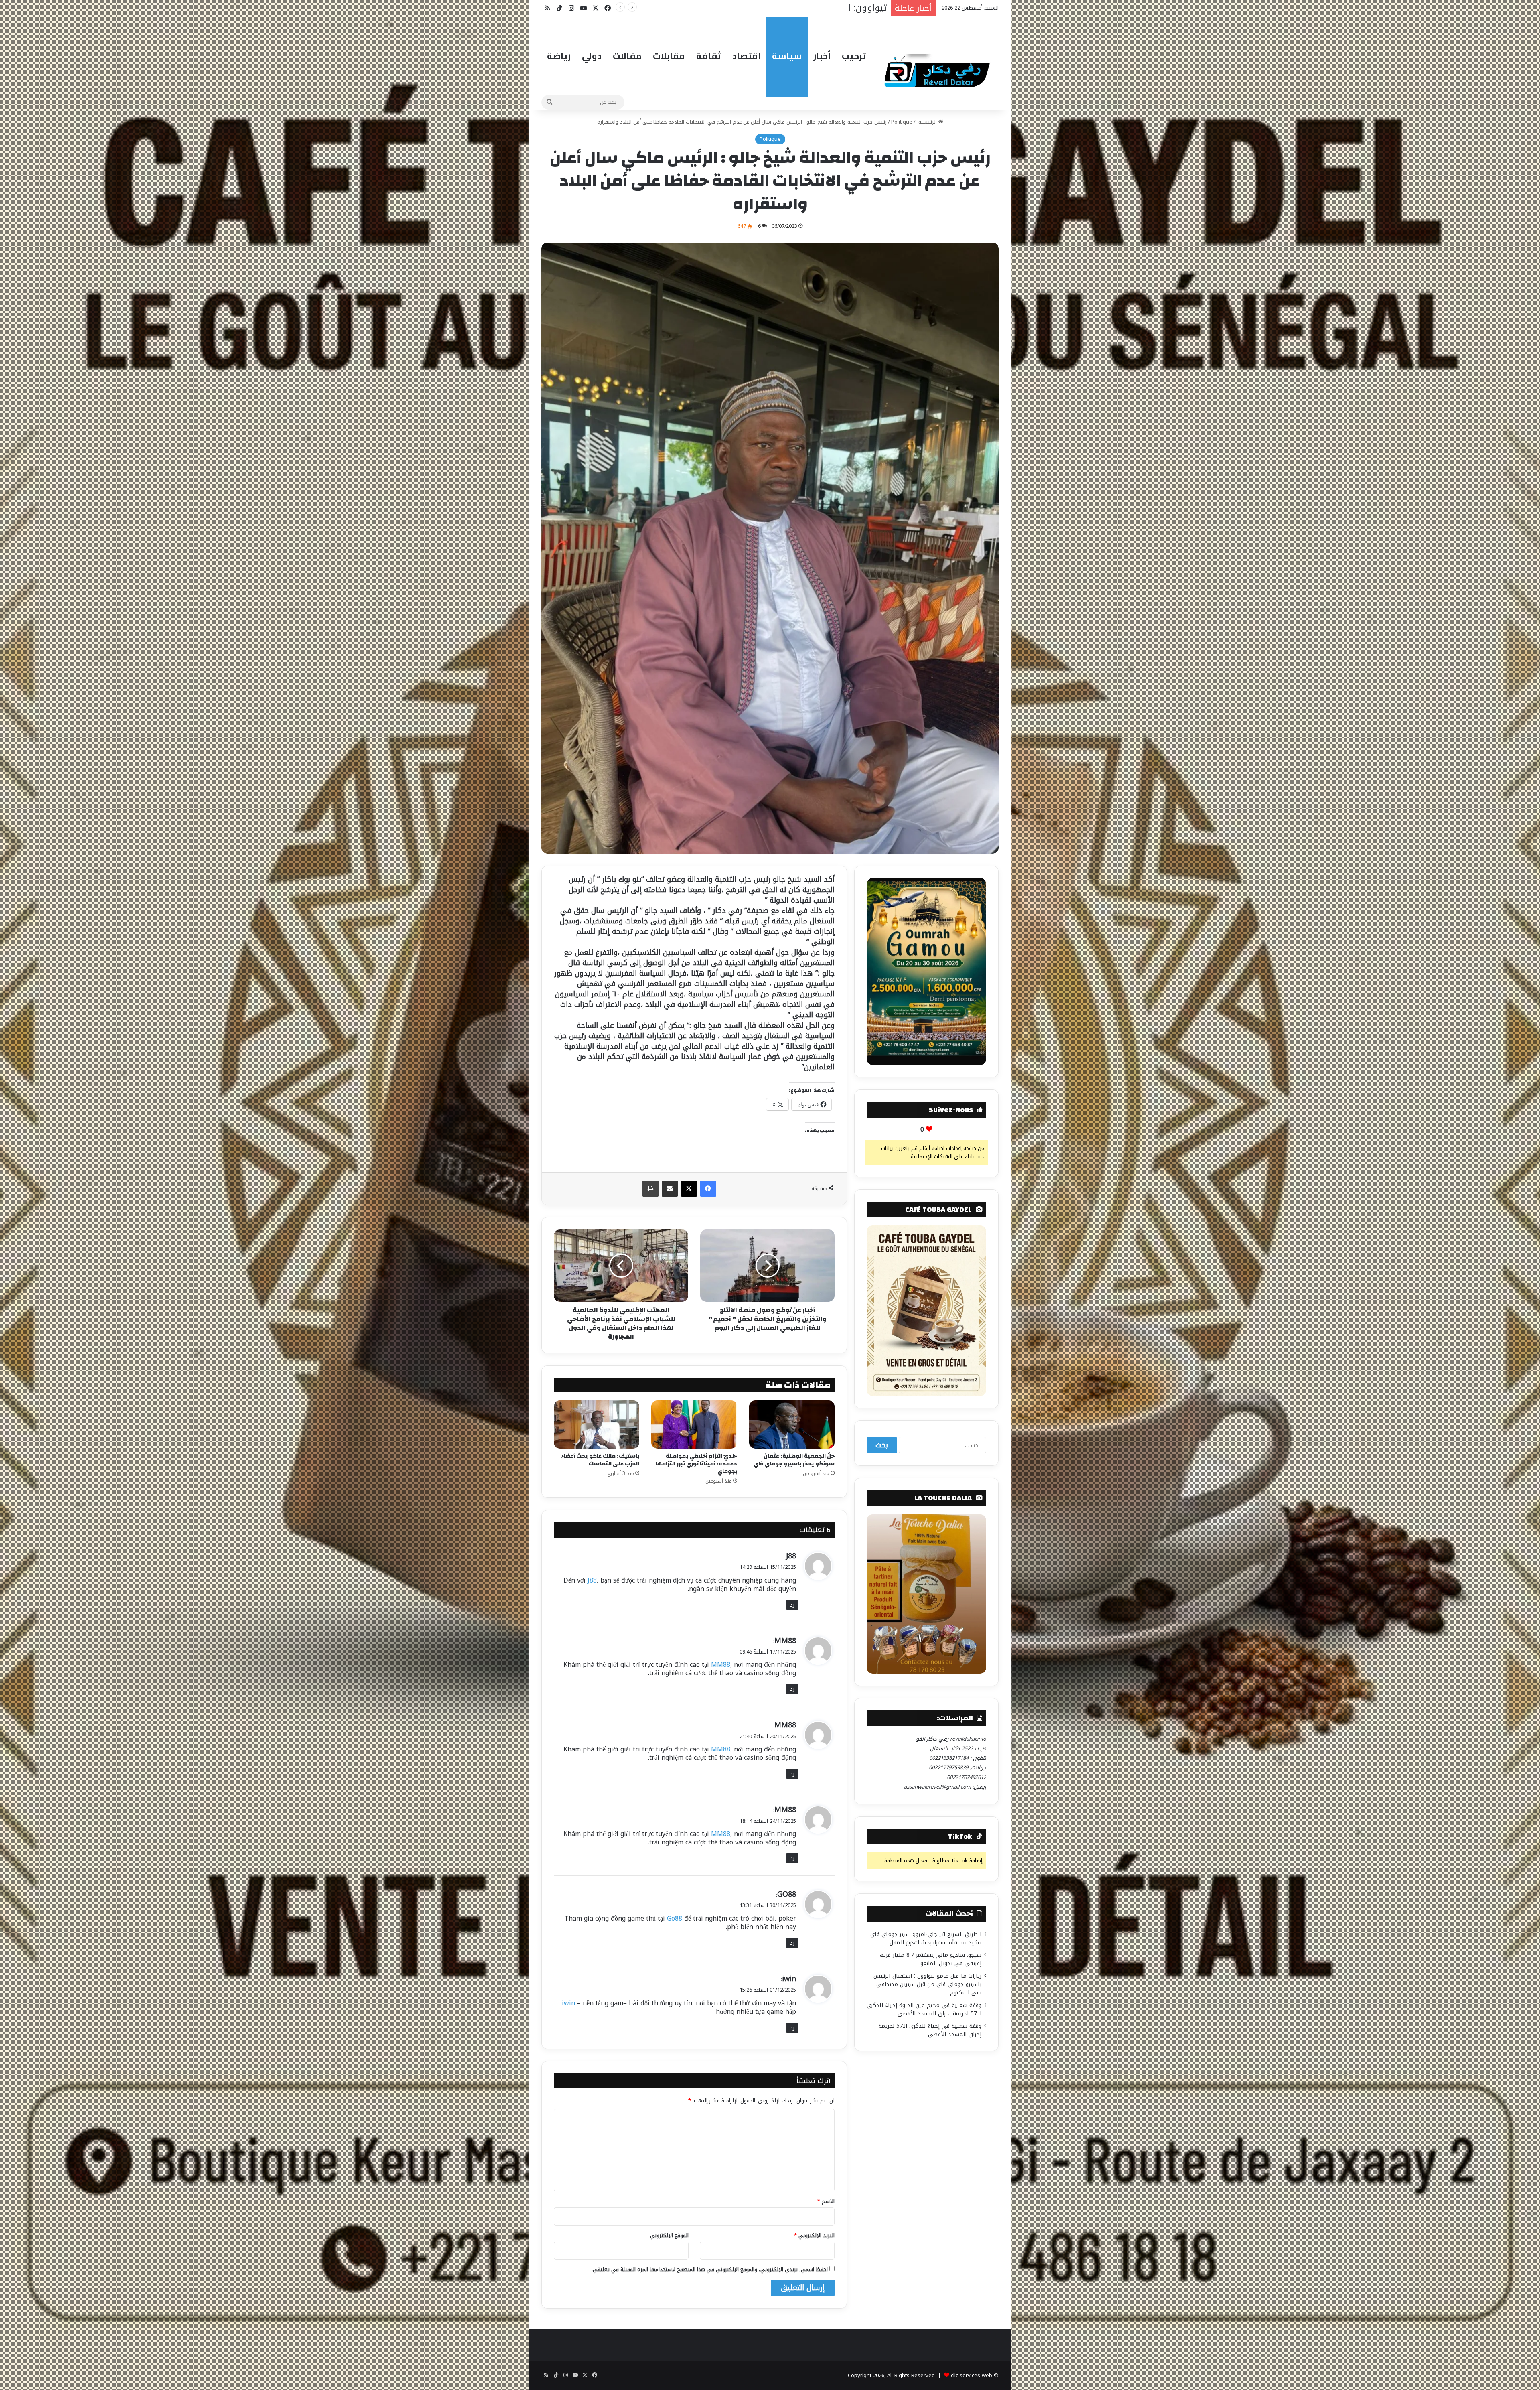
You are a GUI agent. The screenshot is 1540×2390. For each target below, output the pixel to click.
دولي (592, 56)
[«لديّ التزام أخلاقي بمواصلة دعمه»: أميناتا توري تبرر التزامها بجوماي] (694, 1424)
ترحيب (854, 56)
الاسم (826, 2201)
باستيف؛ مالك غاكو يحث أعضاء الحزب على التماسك (600, 1460)
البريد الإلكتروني (814, 2235)
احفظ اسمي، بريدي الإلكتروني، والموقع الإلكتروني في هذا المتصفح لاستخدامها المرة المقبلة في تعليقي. (710, 2269)
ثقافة (709, 56)
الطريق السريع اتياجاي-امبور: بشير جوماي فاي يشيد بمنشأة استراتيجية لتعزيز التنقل (926, 1938)
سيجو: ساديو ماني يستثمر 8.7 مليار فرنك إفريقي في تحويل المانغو (931, 1959)
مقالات (627, 56)
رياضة (559, 56)
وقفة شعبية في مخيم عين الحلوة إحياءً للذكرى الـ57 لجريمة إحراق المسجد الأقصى (924, 2009)
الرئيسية (928, 122)
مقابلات (669, 56)
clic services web (972, 2375)
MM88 (785, 1641)
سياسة (787, 56)
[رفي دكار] (939, 67)
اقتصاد (747, 56)
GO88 (787, 1894)
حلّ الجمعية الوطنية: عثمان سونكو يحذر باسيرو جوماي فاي (794, 1460)
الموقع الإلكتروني (669, 2235)
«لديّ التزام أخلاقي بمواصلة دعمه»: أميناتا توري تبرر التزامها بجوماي (696, 1464)
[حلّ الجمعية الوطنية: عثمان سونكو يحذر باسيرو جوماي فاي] (792, 1424)
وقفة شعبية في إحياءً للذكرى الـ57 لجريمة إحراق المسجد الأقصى (930, 2030)
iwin (789, 1979)
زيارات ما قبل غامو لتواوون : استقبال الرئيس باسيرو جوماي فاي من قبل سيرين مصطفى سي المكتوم (927, 1984)
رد (792, 1605)
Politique (902, 122)
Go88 (675, 1918)
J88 (791, 1556)
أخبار (822, 56)
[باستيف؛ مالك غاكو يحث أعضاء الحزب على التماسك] (597, 1424)
